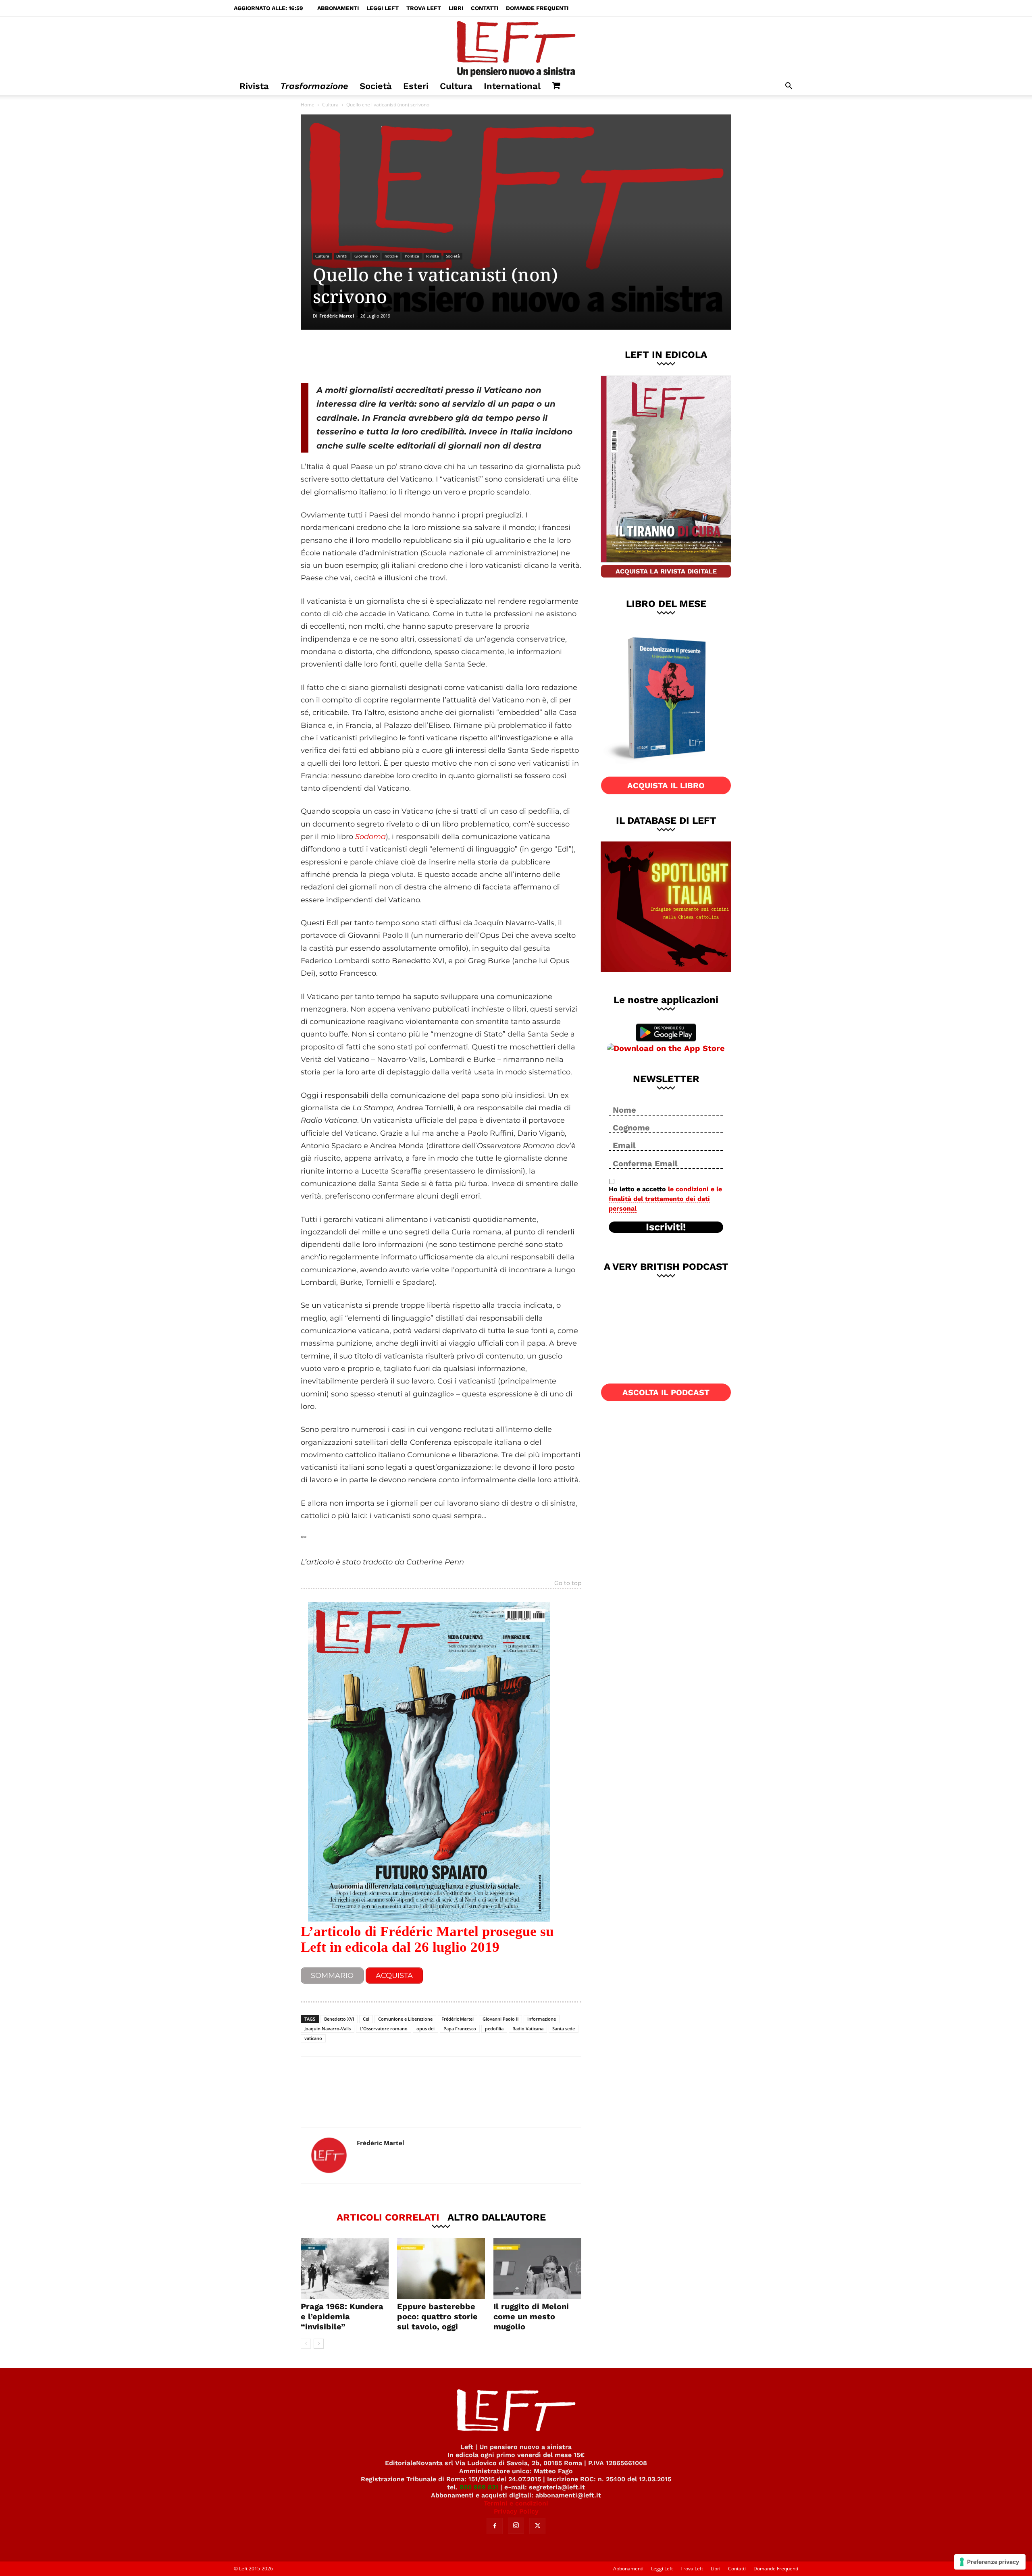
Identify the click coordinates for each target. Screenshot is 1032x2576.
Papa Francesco (460, 2029)
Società (376, 86)
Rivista (254, 86)
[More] (439, 356)
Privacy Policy (516, 2511)
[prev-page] (306, 2344)
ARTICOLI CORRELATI (388, 2217)
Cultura (456, 86)
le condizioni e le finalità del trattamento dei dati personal (665, 1199)
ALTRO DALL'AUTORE (497, 2217)
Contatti (485, 8)
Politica (412, 256)
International (512, 86)
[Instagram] (516, 2526)
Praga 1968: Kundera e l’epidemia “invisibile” (342, 2316)
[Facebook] (358, 356)
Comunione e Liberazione (405, 2019)
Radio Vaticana (528, 2029)
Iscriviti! (666, 1227)
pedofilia (494, 2029)
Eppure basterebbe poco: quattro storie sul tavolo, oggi (437, 2316)
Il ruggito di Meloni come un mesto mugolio (531, 2316)
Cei (366, 2019)
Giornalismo (366, 256)
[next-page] (319, 2344)
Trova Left (424, 8)
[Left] (516, 47)
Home (308, 105)
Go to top (568, 1583)
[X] (385, 356)
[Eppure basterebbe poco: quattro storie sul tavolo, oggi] (441, 2269)
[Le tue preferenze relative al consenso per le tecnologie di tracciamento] (990, 2562)
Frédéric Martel (337, 316)
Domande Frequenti (537, 8)
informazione (542, 2019)
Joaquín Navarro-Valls (328, 2029)
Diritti (342, 256)
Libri (456, 8)
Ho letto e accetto (665, 1199)
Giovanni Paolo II (500, 2019)
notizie (391, 256)
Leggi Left (383, 8)
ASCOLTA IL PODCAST (666, 1392)
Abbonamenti (338, 8)
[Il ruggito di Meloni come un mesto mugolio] (537, 2269)
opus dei (425, 2029)
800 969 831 (479, 2487)
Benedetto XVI (339, 2019)
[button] (789, 87)
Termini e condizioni (516, 2503)
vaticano (313, 2038)
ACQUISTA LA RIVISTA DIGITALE (666, 571)
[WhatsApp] (412, 356)
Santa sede (564, 2029)
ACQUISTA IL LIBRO (666, 785)
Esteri (416, 86)
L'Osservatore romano (384, 2029)
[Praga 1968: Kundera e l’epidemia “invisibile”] (345, 2269)
